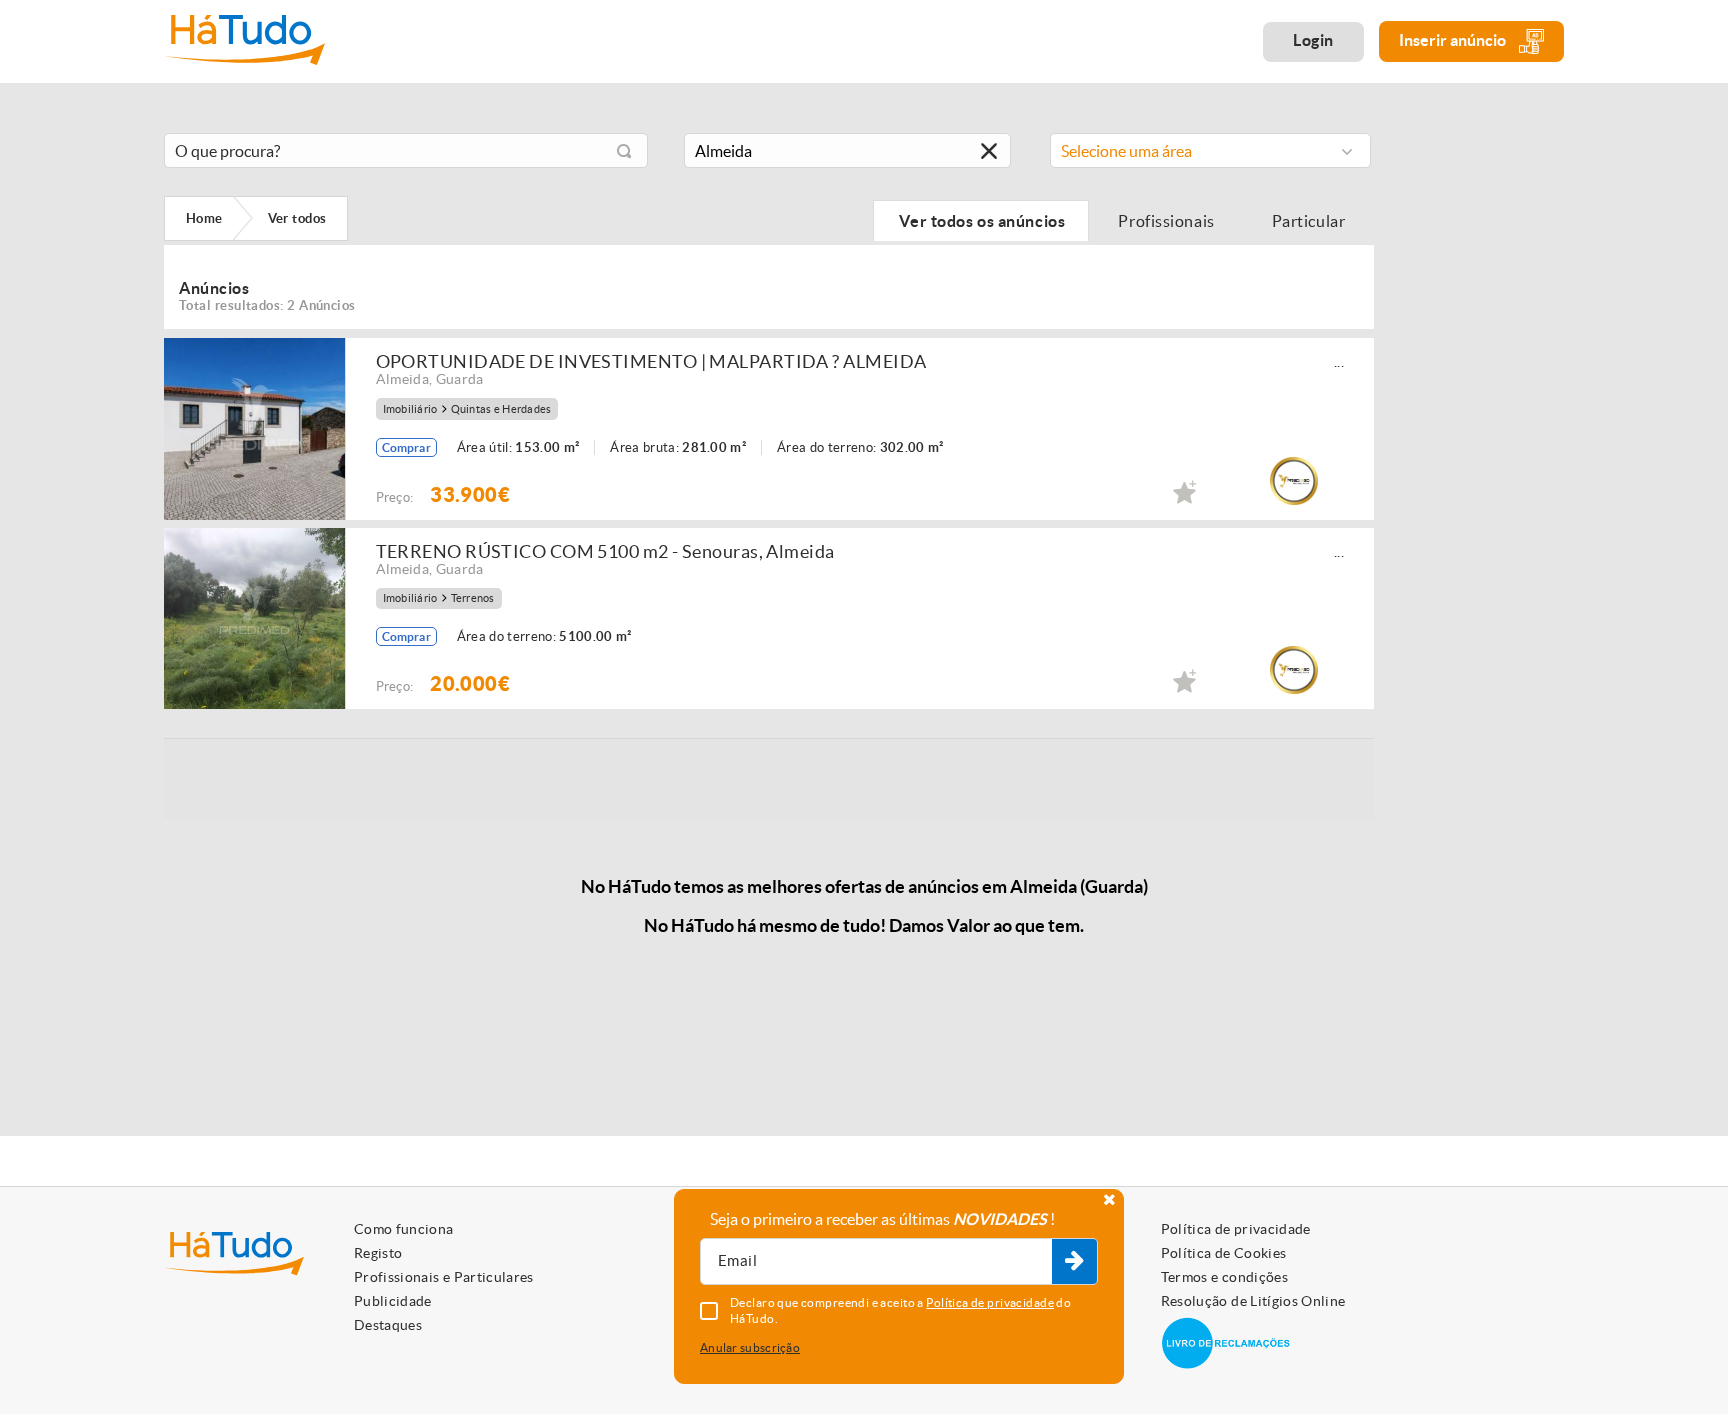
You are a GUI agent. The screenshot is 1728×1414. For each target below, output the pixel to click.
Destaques (388, 1325)
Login (1313, 40)
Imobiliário (410, 409)
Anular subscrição (750, 1347)
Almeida (402, 379)
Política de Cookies (1224, 1253)
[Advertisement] (1484, 423)
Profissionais (1167, 221)
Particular (1310, 221)
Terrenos (473, 598)
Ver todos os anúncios (981, 221)
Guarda (460, 379)
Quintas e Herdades (501, 409)
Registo (378, 1253)
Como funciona (404, 1229)
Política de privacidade (1236, 1229)
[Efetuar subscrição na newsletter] (1074, 1262)
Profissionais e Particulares (444, 1277)
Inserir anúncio (1454, 40)
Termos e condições (1224, 1277)
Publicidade (393, 1301)
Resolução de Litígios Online (1253, 1301)
